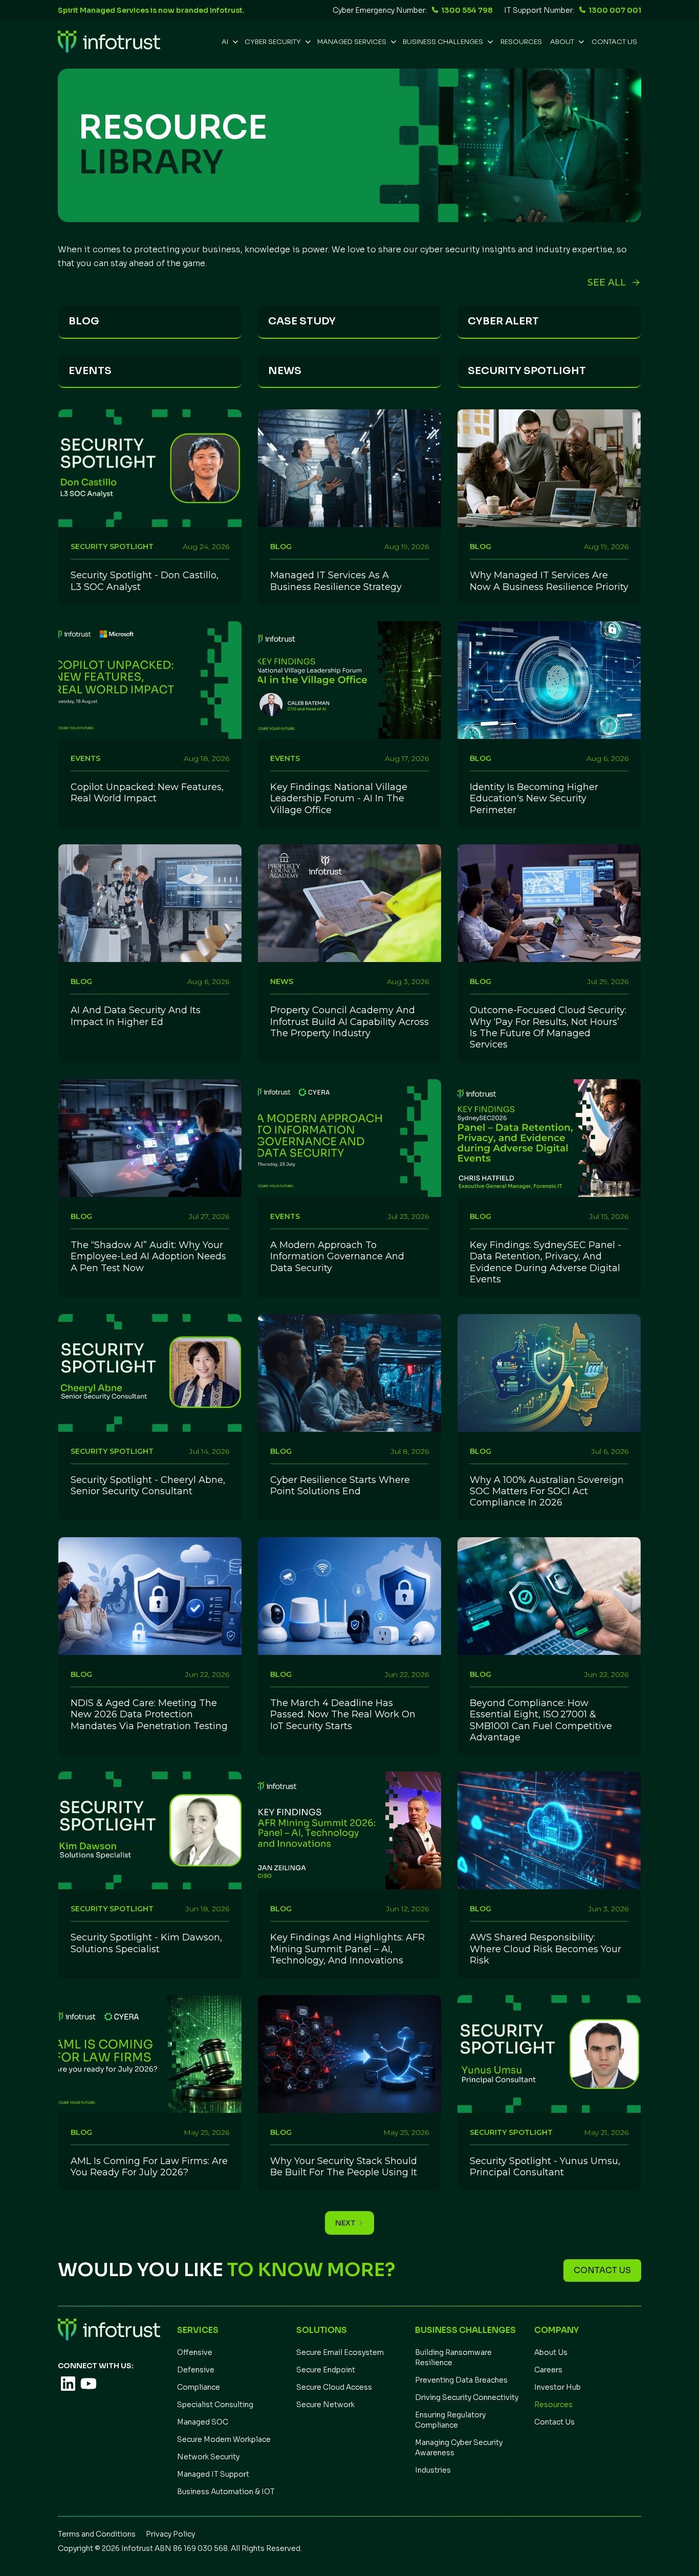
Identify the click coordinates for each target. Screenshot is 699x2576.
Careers (548, 2370)
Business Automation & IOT (226, 2492)
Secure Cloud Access (334, 2387)
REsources (521, 42)
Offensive (195, 2352)
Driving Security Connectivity (467, 2397)
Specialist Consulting (215, 2405)
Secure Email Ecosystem (340, 2352)
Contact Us (614, 42)
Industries (433, 2470)
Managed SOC (203, 2422)
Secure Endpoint (326, 2370)
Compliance (199, 2387)
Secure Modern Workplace (224, 2439)
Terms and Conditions (97, 2534)
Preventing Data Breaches (461, 2380)
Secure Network (325, 2405)
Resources (553, 2405)
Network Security (208, 2457)
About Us (551, 2352)
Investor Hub (558, 2387)
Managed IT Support (213, 2474)
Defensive (196, 2370)
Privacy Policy (170, 2534)
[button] (229, 42)
